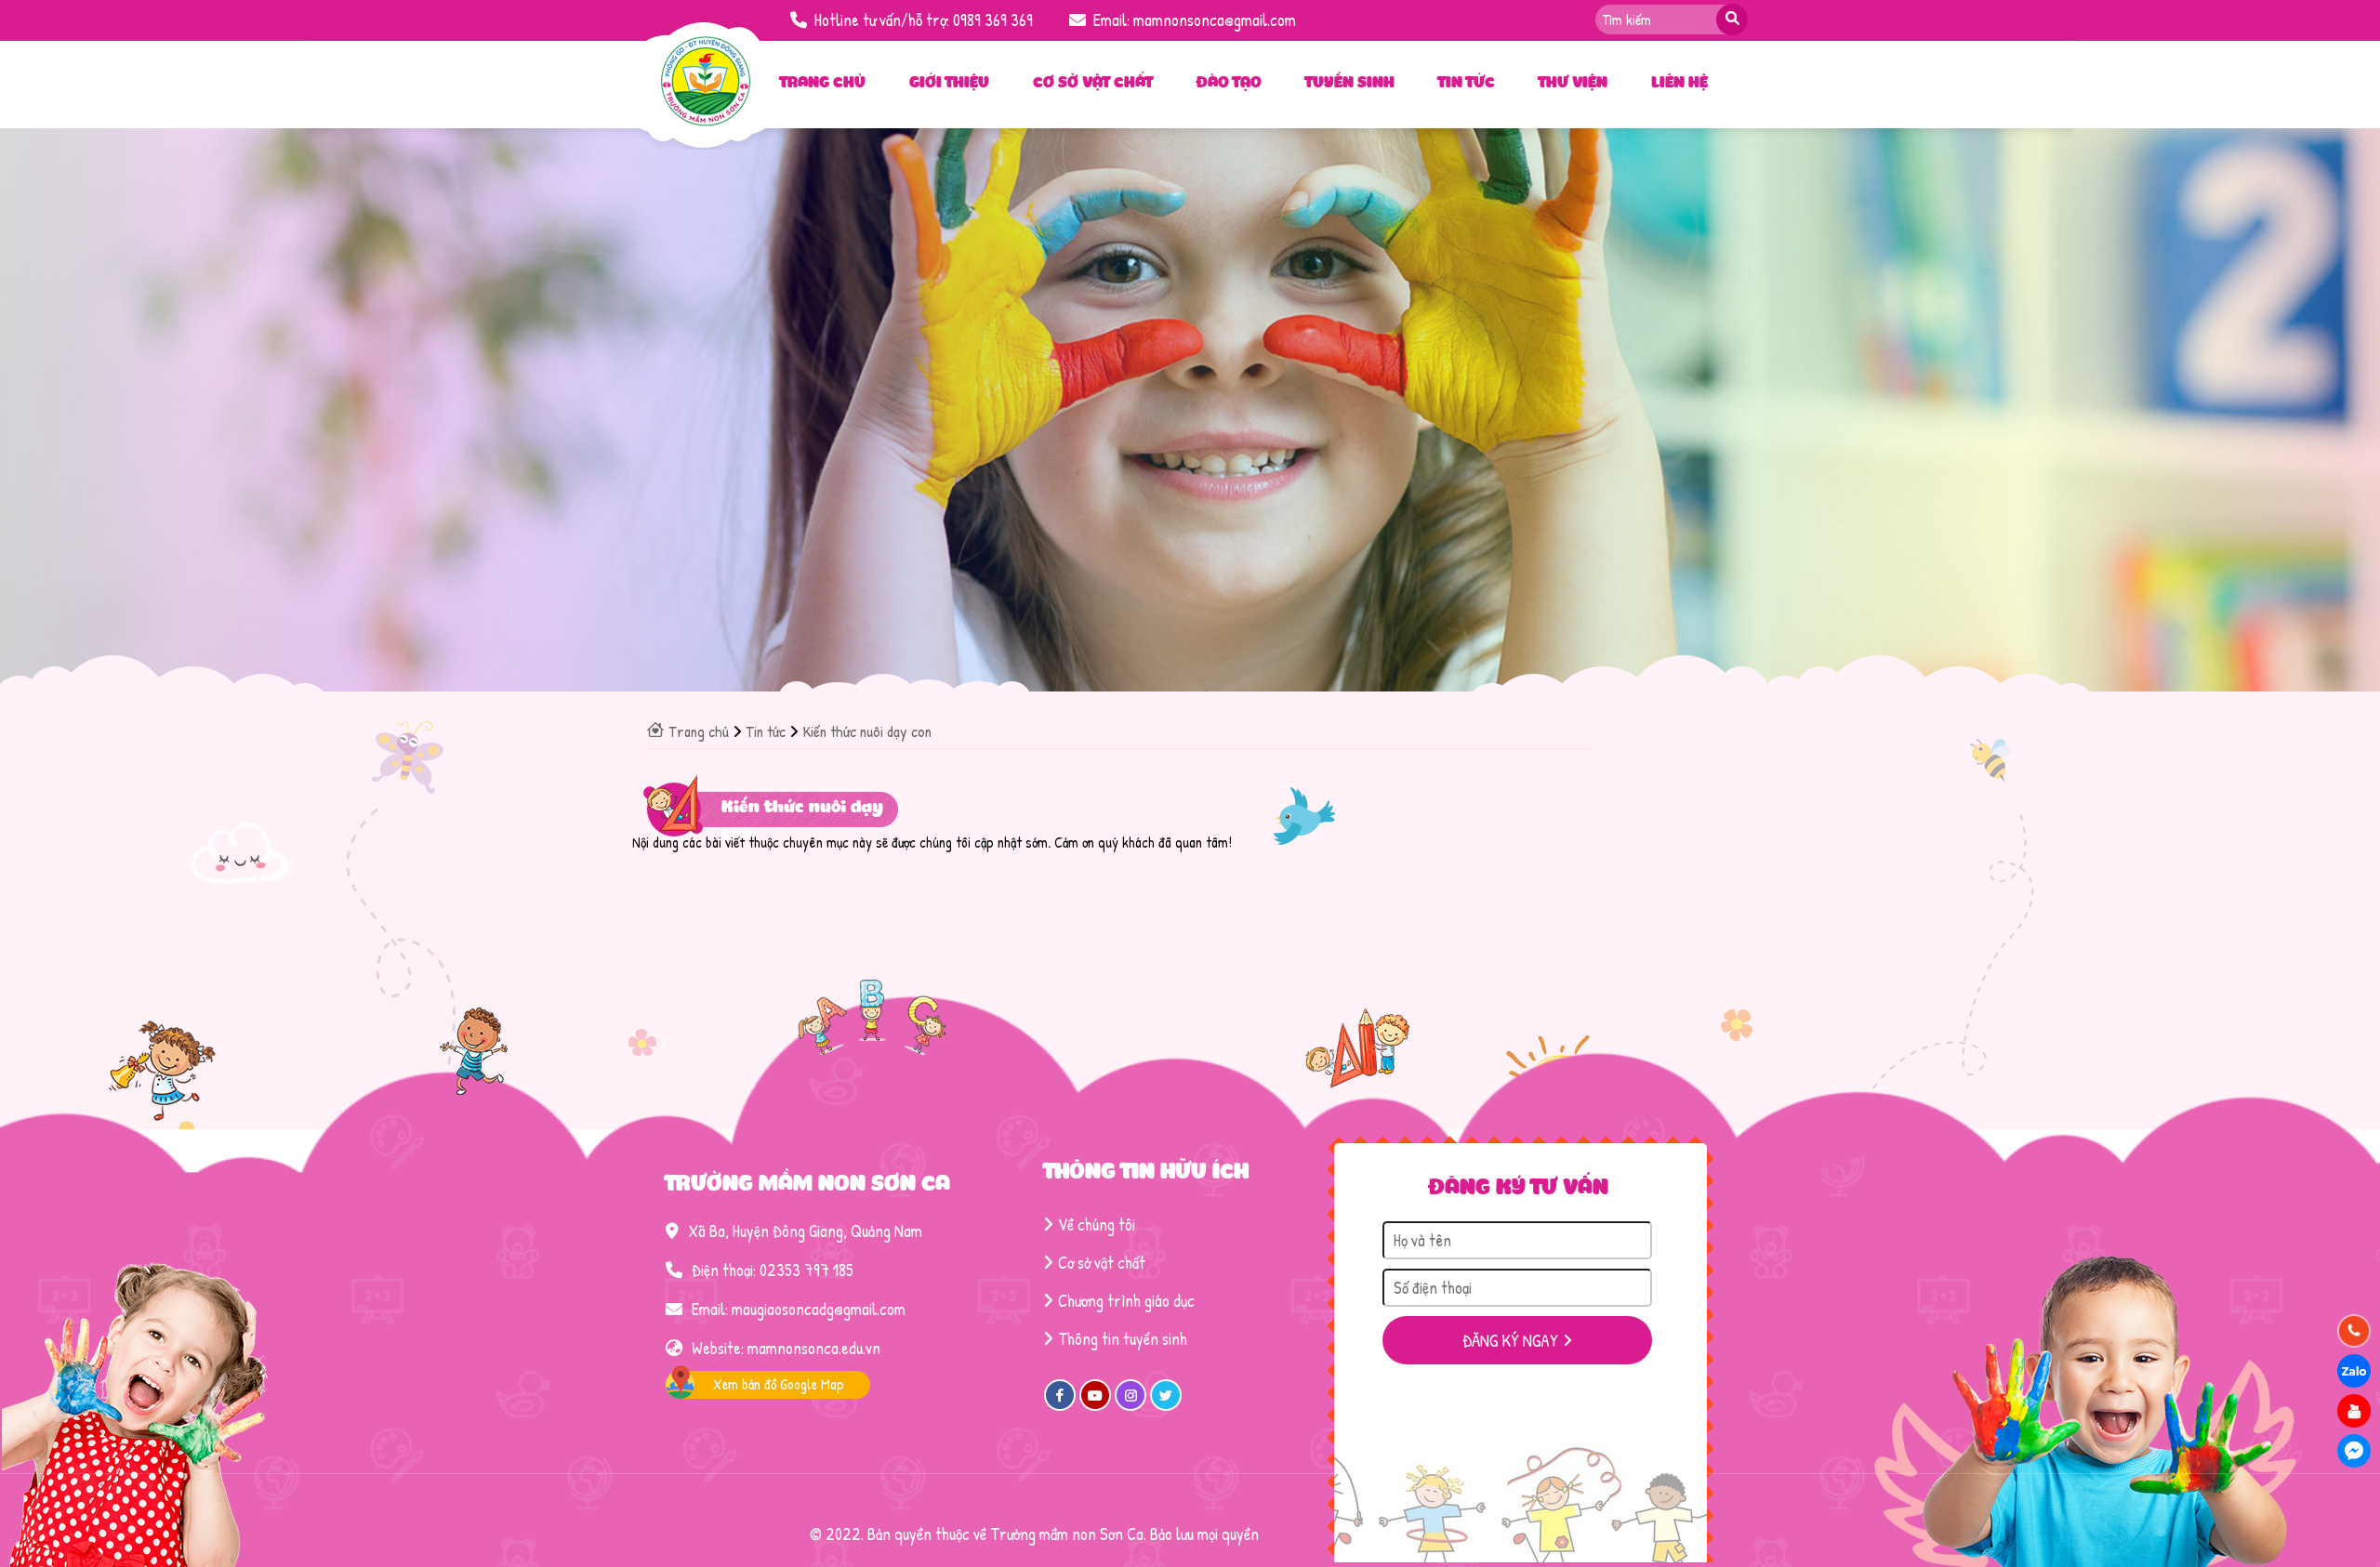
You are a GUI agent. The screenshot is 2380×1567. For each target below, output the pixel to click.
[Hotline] (2354, 1331)
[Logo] (706, 121)
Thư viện (1573, 84)
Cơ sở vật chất (1093, 84)
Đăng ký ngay (1510, 1340)
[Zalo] (2354, 1371)
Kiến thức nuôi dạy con (867, 731)
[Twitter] (1166, 1405)
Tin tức (1467, 84)
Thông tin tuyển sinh (1123, 1339)
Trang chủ (823, 84)
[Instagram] (1130, 1405)
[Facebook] (1060, 1405)
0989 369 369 (993, 20)
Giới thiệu (949, 84)
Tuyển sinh (1350, 84)
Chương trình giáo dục (1126, 1301)
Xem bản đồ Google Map (779, 1384)
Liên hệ (1679, 84)
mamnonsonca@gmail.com (1215, 20)
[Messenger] (2354, 1451)
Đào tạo (1229, 84)
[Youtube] (1095, 1405)
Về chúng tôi (1097, 1225)
